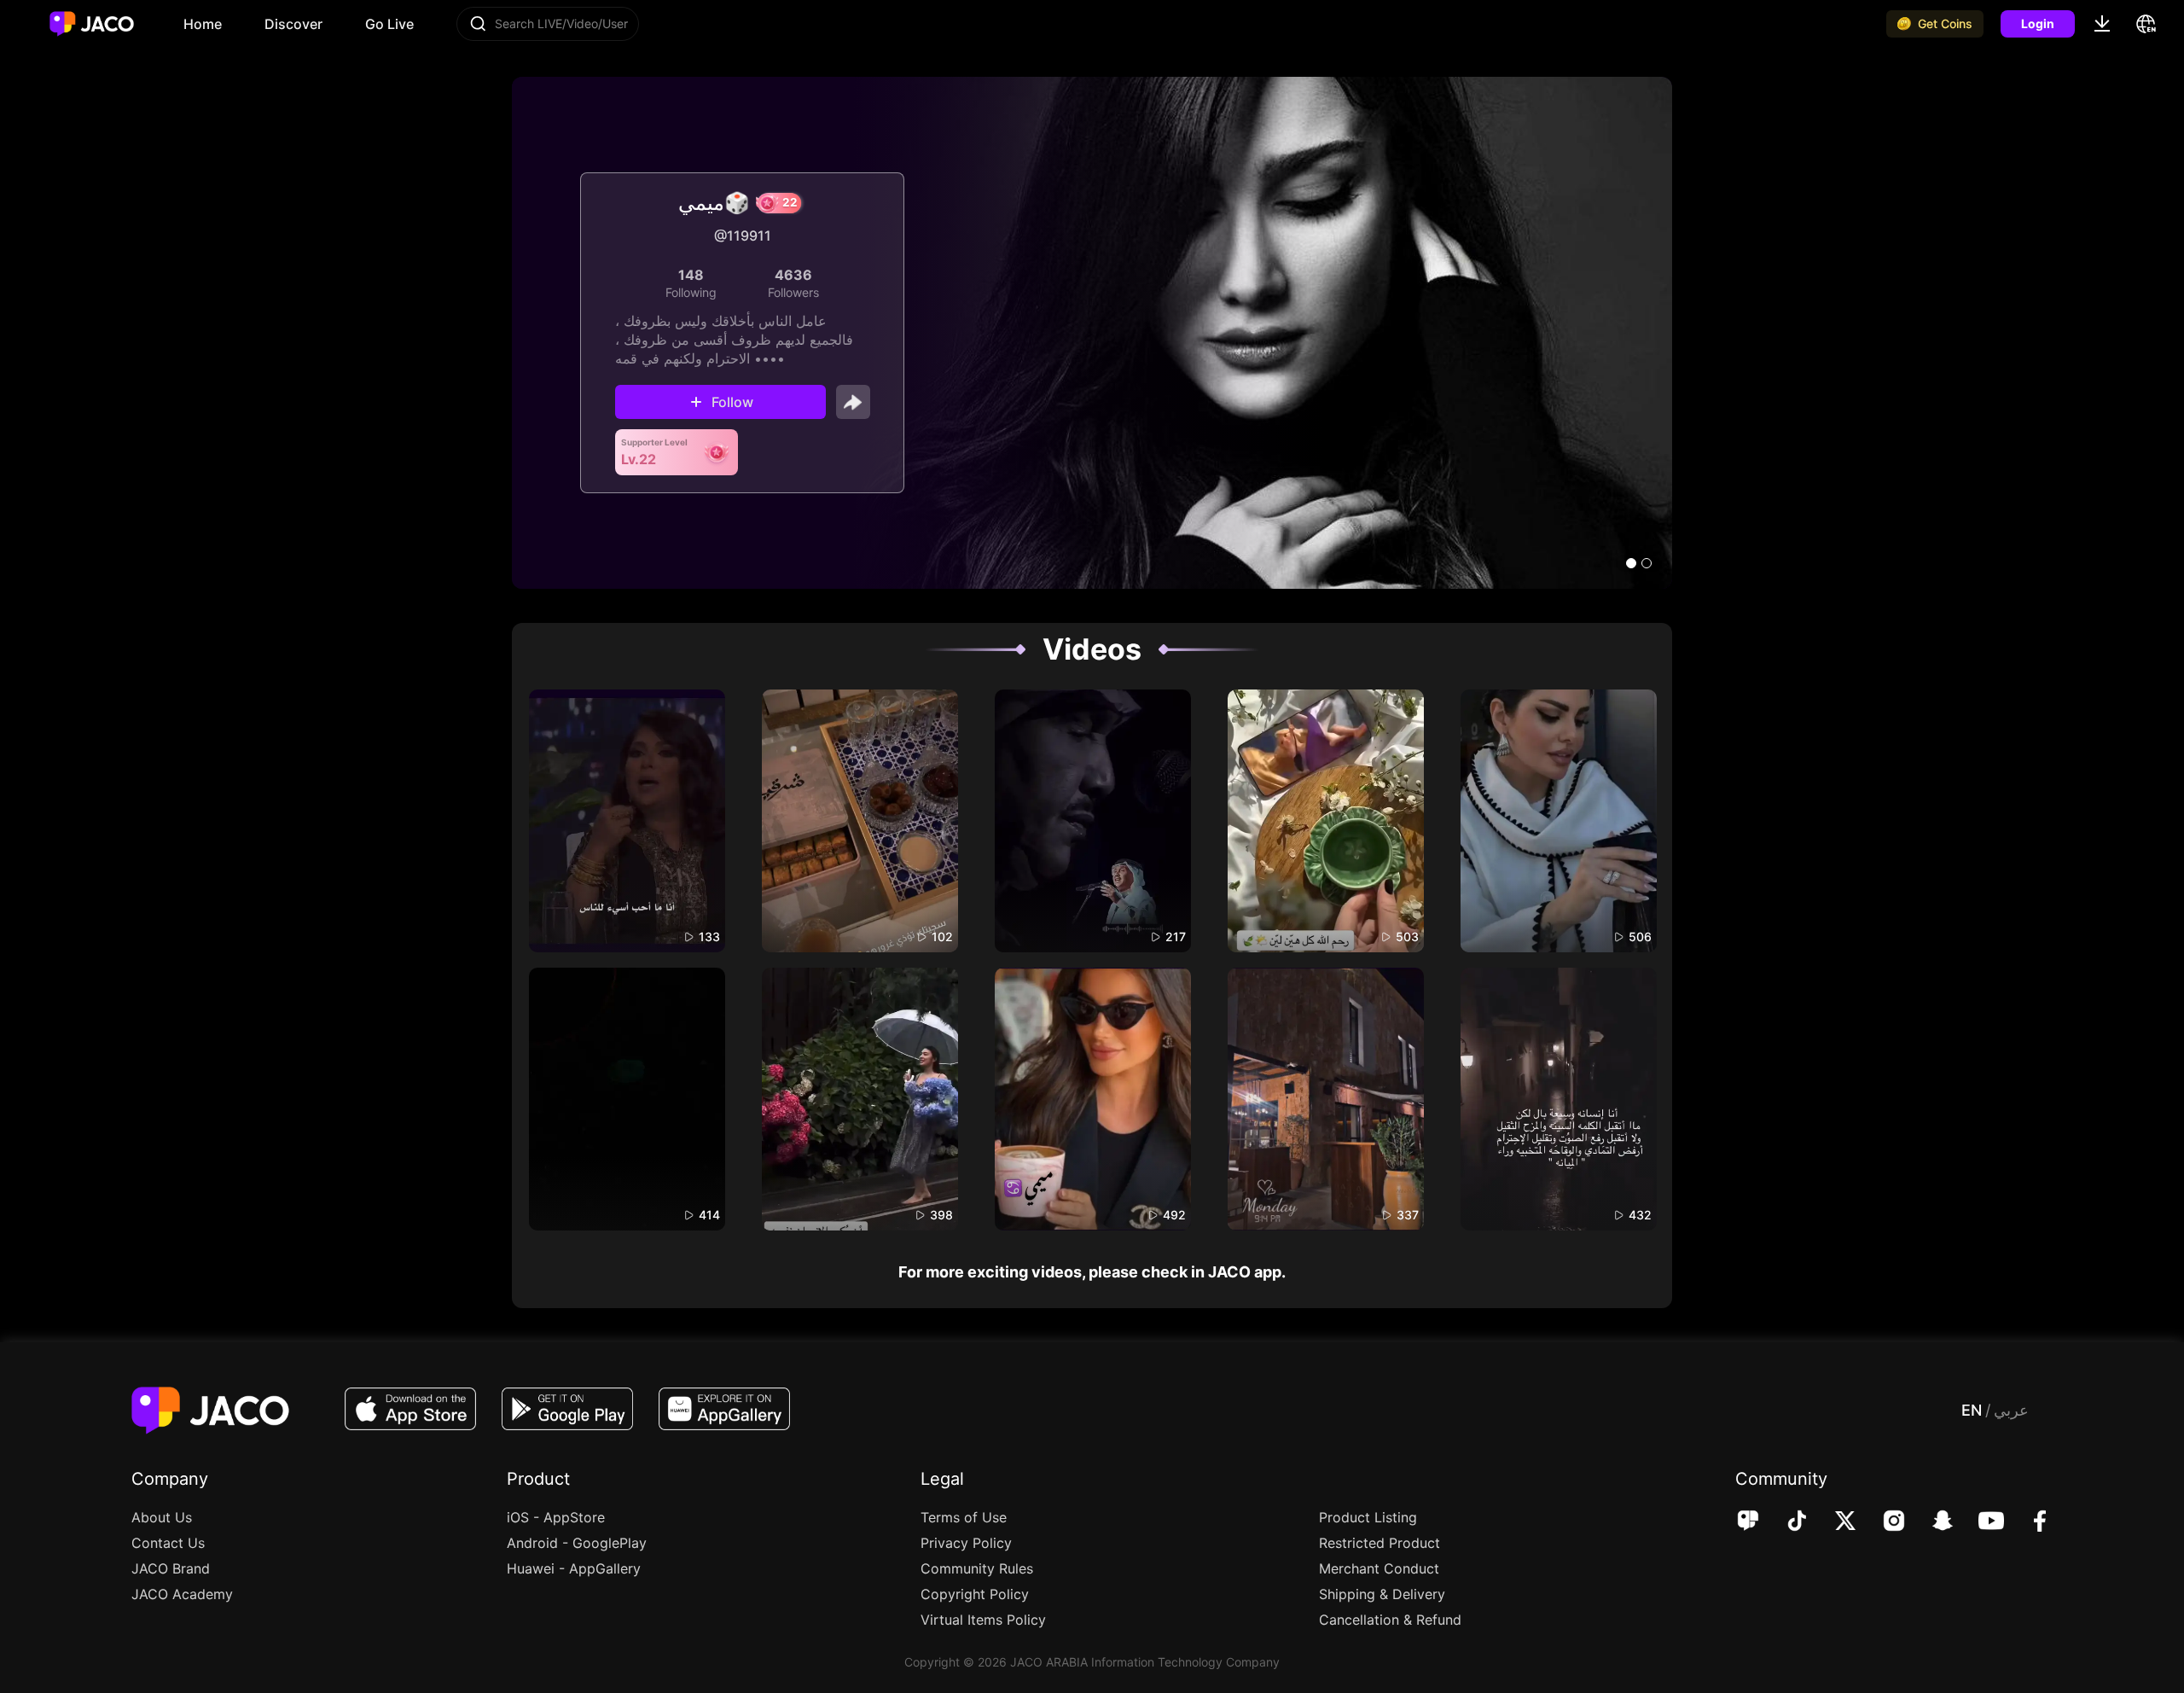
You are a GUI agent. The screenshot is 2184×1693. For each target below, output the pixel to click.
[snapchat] (1931, 1522)
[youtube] (1980, 1522)
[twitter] (1834, 1522)
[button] (1631, 563)
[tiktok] (1785, 1522)
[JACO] (1748, 1522)
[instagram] (1882, 1522)
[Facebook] (2028, 1522)
